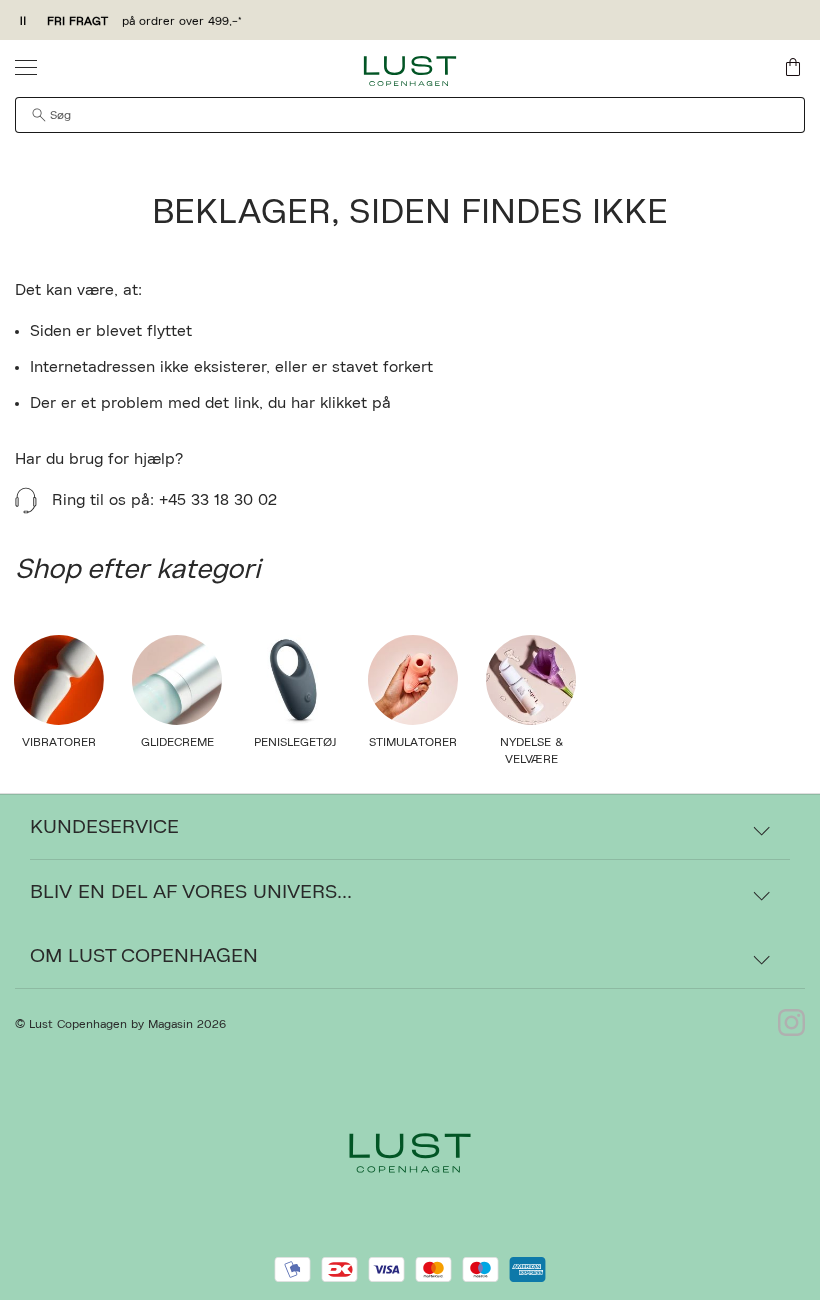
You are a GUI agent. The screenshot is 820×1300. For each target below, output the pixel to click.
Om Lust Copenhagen (144, 956)
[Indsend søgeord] (39, 115)
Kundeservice (104, 827)
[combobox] (410, 115)
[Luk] (725, 751)
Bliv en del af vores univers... (191, 892)
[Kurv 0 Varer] (793, 67)
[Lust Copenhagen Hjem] (410, 71)
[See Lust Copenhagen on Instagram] (791, 1024)
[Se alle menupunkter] (26, 67)
